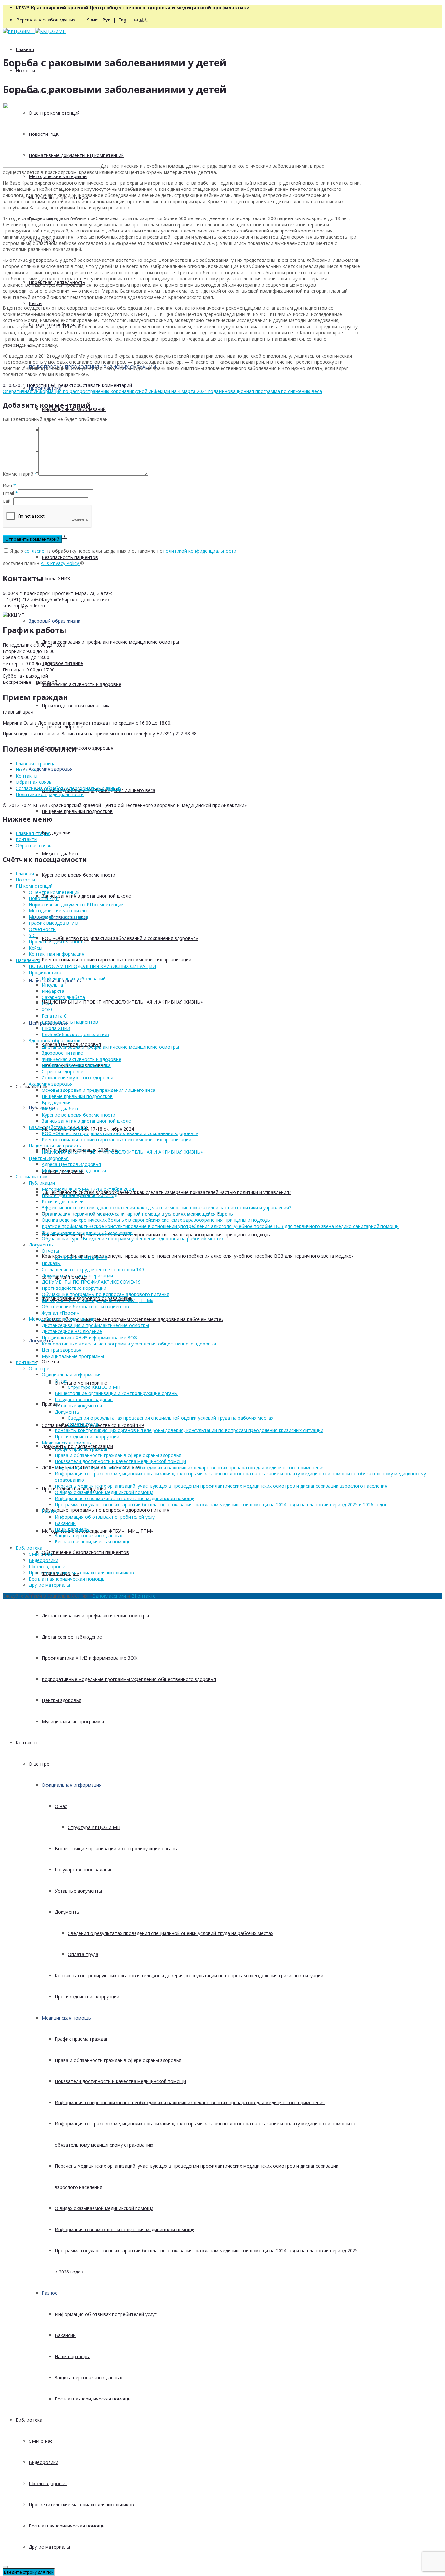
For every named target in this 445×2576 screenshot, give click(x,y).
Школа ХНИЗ (56, 578)
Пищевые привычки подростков (77, 811)
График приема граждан (82, 2039)
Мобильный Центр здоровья (74, 1170)
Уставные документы (78, 1891)
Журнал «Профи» (60, 1313)
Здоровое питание (62, 663)
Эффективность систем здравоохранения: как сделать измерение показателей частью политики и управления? (166, 1192)
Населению (28, 960)
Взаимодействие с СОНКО (58, 1127)
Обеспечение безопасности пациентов (85, 1552)
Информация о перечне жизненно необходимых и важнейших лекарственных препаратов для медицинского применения (190, 2102)
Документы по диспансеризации (77, 1276)
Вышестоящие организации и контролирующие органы (116, 1848)
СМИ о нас (41, 2441)
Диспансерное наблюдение (72, 1637)
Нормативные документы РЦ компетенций (76, 904)
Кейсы (36, 303)
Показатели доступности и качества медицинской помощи (120, 2081)
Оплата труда (83, 1954)
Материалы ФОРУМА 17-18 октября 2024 (88, 1129)
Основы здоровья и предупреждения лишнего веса (99, 1090)
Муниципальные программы (73, 1721)
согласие (34, 551)
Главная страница (36, 763)
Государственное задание (84, 1870)
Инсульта (52, 985)
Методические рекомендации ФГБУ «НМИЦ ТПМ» (97, 1531)
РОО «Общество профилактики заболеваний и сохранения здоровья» (120, 938)
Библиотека (29, 2420)
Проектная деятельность (57, 942)
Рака (47, 1003)
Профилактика (45, 972)
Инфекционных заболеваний (74, 979)
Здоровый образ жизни (55, 621)
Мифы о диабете (61, 854)
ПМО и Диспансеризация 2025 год (79, 1195)
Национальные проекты (55, 1146)
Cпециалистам (32, 1177)
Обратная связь (34, 782)
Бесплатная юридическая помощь (93, 2399)
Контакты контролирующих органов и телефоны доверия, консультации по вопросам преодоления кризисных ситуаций (189, 1975)
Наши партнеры (72, 2356)
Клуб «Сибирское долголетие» (76, 600)
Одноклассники (109, 1596)
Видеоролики (43, 2462)
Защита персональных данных (88, 2378)
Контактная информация (57, 954)
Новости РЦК (44, 898)
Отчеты (50, 1362)
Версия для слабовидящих (46, 20)
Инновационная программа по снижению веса (270, 391)
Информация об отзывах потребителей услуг (106, 2314)
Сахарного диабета (63, 997)
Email (8, 493)
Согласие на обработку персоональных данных (68, 788)
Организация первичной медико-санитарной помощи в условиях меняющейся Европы (138, 1214)
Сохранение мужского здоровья (78, 748)
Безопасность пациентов (70, 557)
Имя (7, 485)
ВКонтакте (144, 1596)
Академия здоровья (51, 769)
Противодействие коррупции (87, 1997)
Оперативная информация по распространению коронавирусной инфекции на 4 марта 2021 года (111, 391)
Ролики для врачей (63, 1201)
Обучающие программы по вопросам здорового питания (106, 1510)
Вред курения (57, 832)
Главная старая (33, 833)
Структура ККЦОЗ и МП (94, 1827)
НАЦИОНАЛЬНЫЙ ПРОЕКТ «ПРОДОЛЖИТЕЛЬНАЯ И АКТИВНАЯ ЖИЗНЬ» (122, 1002)
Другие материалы (49, 2547)
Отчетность (42, 929)
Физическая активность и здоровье (81, 684)
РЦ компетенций (34, 886)
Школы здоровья (48, 2483)
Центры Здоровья (49, 1158)
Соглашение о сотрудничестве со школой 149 (93, 1269)
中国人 (141, 20)
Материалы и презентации (58, 917)
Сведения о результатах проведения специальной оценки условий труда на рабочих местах (171, 1933)
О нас (61, 1806)
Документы (41, 1340)
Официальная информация (72, 1785)
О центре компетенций (54, 892)
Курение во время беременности (79, 875)
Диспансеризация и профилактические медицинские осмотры (110, 642)
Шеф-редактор (63, 385)
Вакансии (65, 2335)
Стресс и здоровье (63, 727)
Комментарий (20, 474)
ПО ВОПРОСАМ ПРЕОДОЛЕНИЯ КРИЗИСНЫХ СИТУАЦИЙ (92, 966)
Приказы (51, 1404)
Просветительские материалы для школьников (81, 2505)
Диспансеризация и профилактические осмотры (95, 1616)
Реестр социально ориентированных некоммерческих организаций (116, 959)
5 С (32, 935)
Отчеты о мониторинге (81, 1383)
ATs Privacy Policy (60, 563)
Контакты (27, 1743)
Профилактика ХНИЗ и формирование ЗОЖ (90, 1658)
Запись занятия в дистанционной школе (86, 896)
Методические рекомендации (62, 1319)
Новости (25, 70)
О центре (39, 1764)
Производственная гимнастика (76, 705)
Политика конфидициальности (50, 794)
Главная (25, 49)
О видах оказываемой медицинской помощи (104, 2208)
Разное (50, 2293)
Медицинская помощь (66, 2018)
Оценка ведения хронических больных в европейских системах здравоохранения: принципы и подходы (156, 1235)
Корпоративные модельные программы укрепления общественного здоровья (129, 1679)
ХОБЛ (48, 1010)
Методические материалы (58, 176)
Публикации (42, 1183)
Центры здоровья (62, 1700)
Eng (122, 20)
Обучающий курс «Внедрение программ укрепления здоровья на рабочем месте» (133, 1319)
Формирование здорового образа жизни (87, 1232)
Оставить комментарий (106, 385)
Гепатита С (54, 1016)
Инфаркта (53, 991)
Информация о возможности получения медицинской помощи (125, 2229)
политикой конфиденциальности (200, 551)
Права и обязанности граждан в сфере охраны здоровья (118, 2060)
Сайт (8, 501)
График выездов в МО (53, 923)
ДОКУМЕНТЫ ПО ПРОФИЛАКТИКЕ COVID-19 (91, 1282)
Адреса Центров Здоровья (71, 1164)
